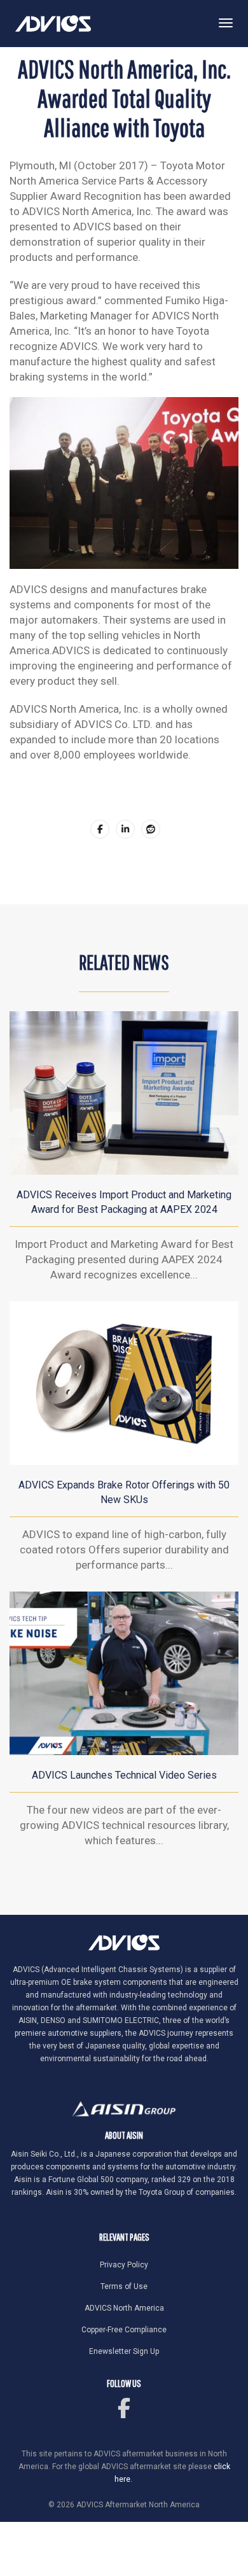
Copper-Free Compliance (124, 2330)
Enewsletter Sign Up (124, 2351)
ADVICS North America (124, 2308)
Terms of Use (124, 2286)
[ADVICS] (53, 23)
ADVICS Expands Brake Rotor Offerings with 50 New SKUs (124, 1492)
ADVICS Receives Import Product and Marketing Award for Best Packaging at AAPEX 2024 (124, 1202)
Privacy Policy (124, 2265)
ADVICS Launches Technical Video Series (124, 1775)
